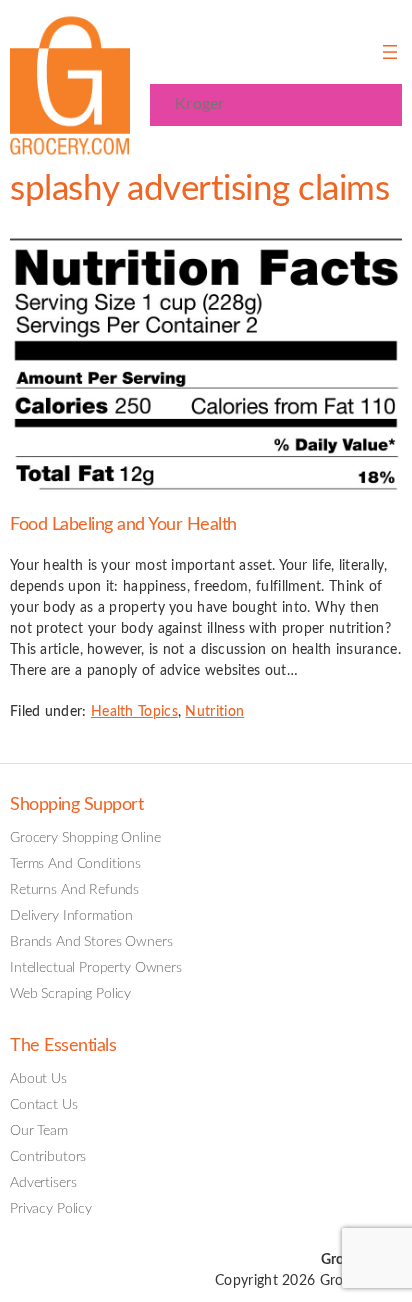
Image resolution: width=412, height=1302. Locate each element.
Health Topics (134, 712)
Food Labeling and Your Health (123, 524)
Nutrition (214, 712)
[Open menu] (390, 52)
